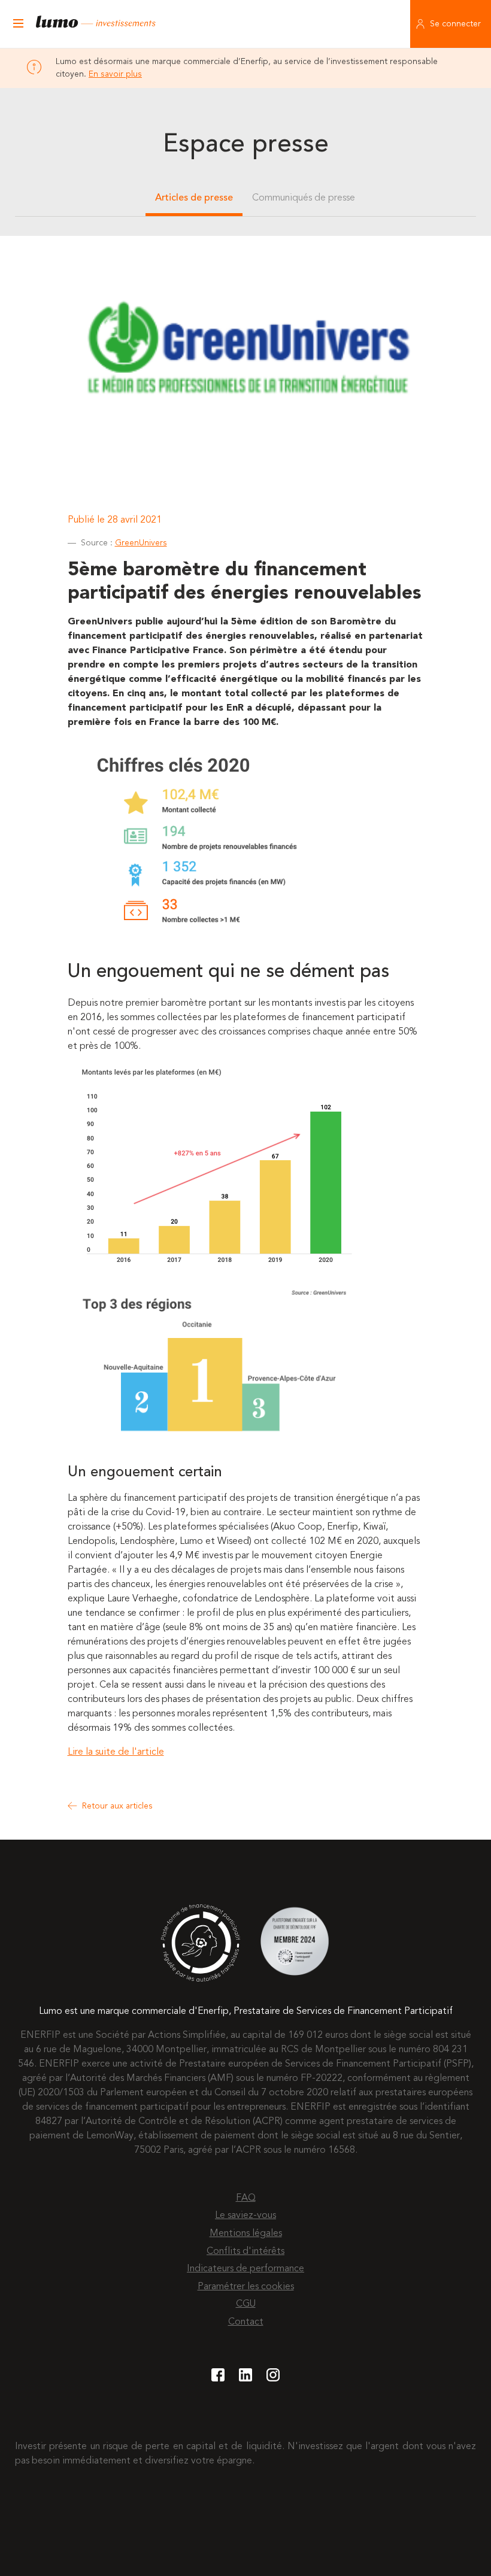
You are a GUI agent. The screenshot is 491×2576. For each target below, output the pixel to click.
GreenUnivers (141, 543)
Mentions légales (246, 2234)
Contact (246, 2322)
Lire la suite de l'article (116, 1752)
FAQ (246, 2198)
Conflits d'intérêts (245, 2252)
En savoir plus (115, 74)
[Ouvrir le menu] (18, 24)
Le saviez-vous (245, 2216)
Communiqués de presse (304, 198)
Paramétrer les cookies (246, 2287)
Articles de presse (194, 198)
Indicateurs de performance (245, 2269)
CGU (246, 2304)
